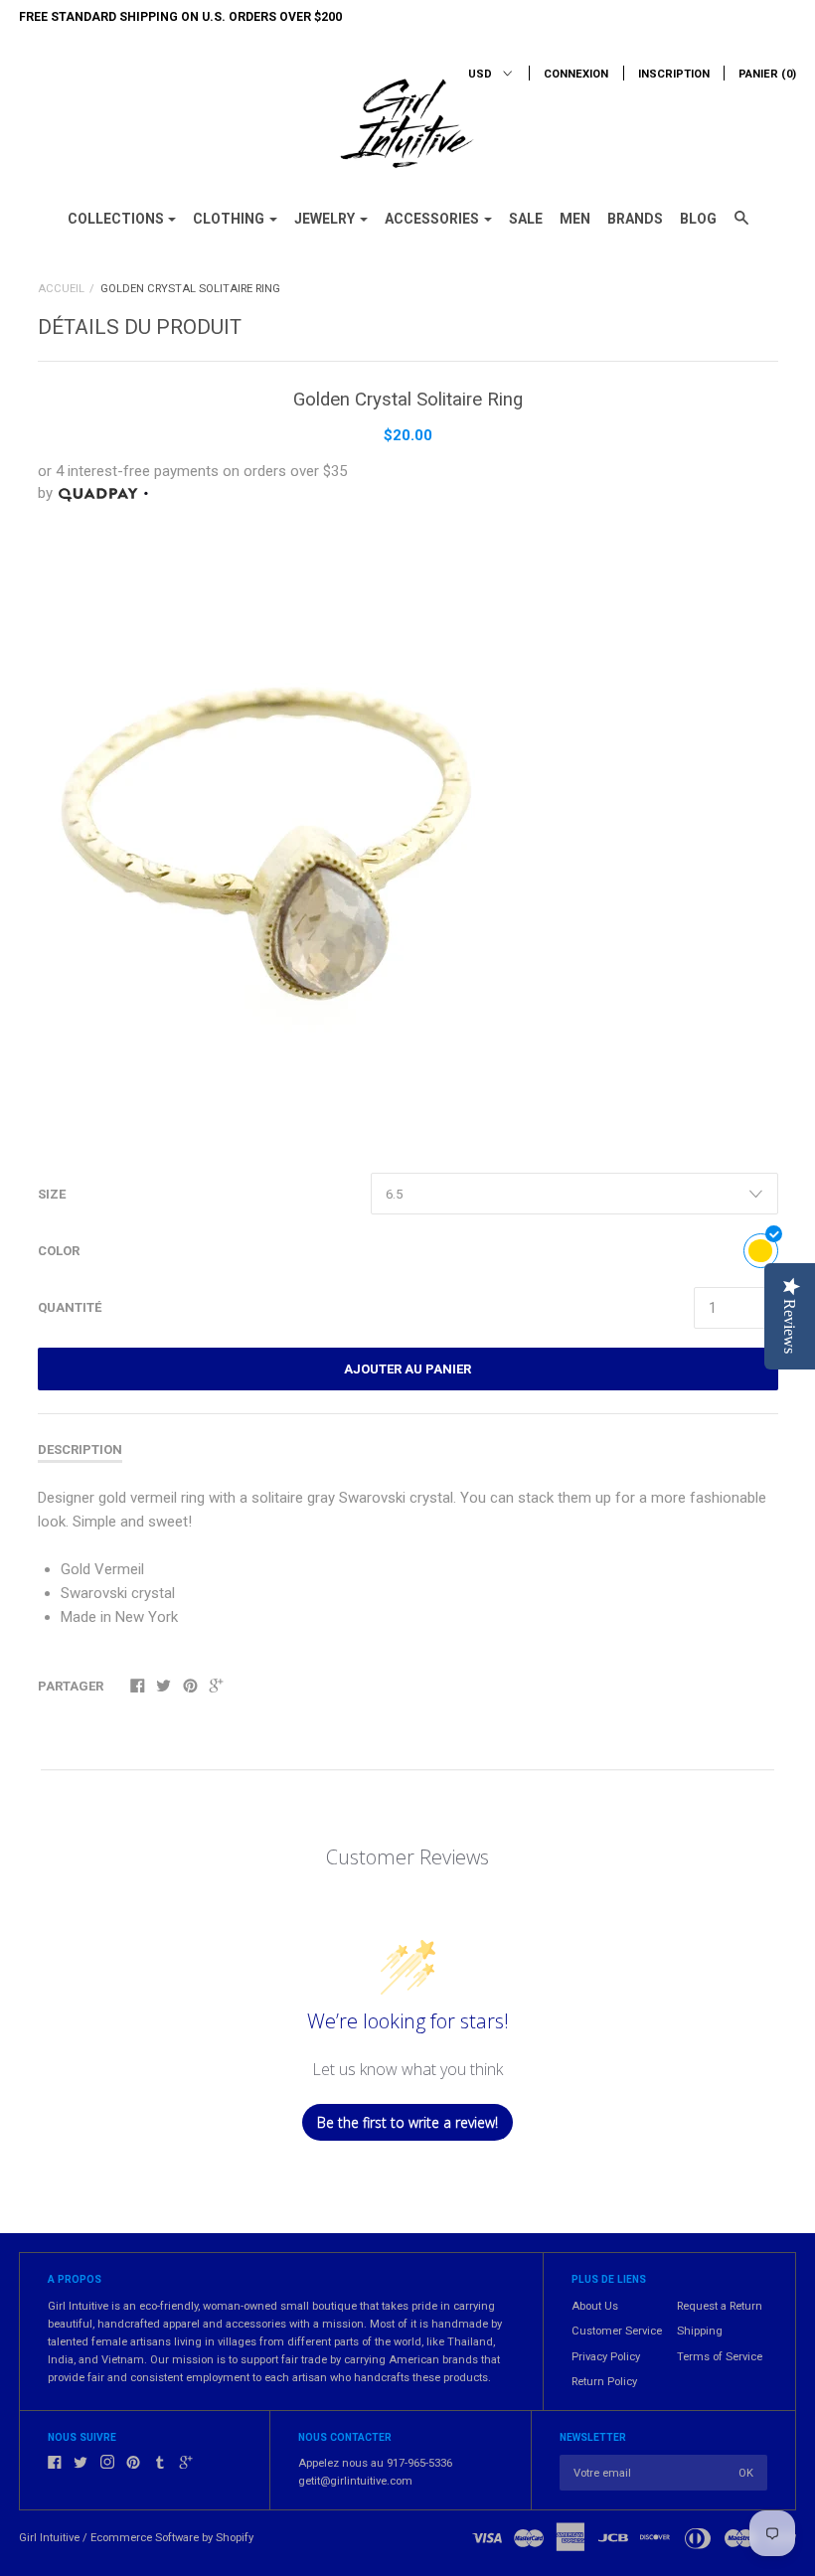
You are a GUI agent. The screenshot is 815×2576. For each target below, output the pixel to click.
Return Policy (604, 2382)
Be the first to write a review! (407, 2122)
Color (59, 1251)
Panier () (767, 74)
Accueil (61, 289)
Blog (698, 219)
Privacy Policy (606, 2357)
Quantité (70, 1307)
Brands (635, 219)
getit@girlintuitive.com (355, 2481)
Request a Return (720, 2306)
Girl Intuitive (49, 2538)
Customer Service (617, 2331)
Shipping (700, 2331)
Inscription (674, 74)
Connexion (576, 74)
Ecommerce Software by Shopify (172, 2538)
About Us (595, 2306)
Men (575, 219)
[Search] (741, 227)
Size (52, 1194)
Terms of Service (720, 2357)
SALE (526, 219)
